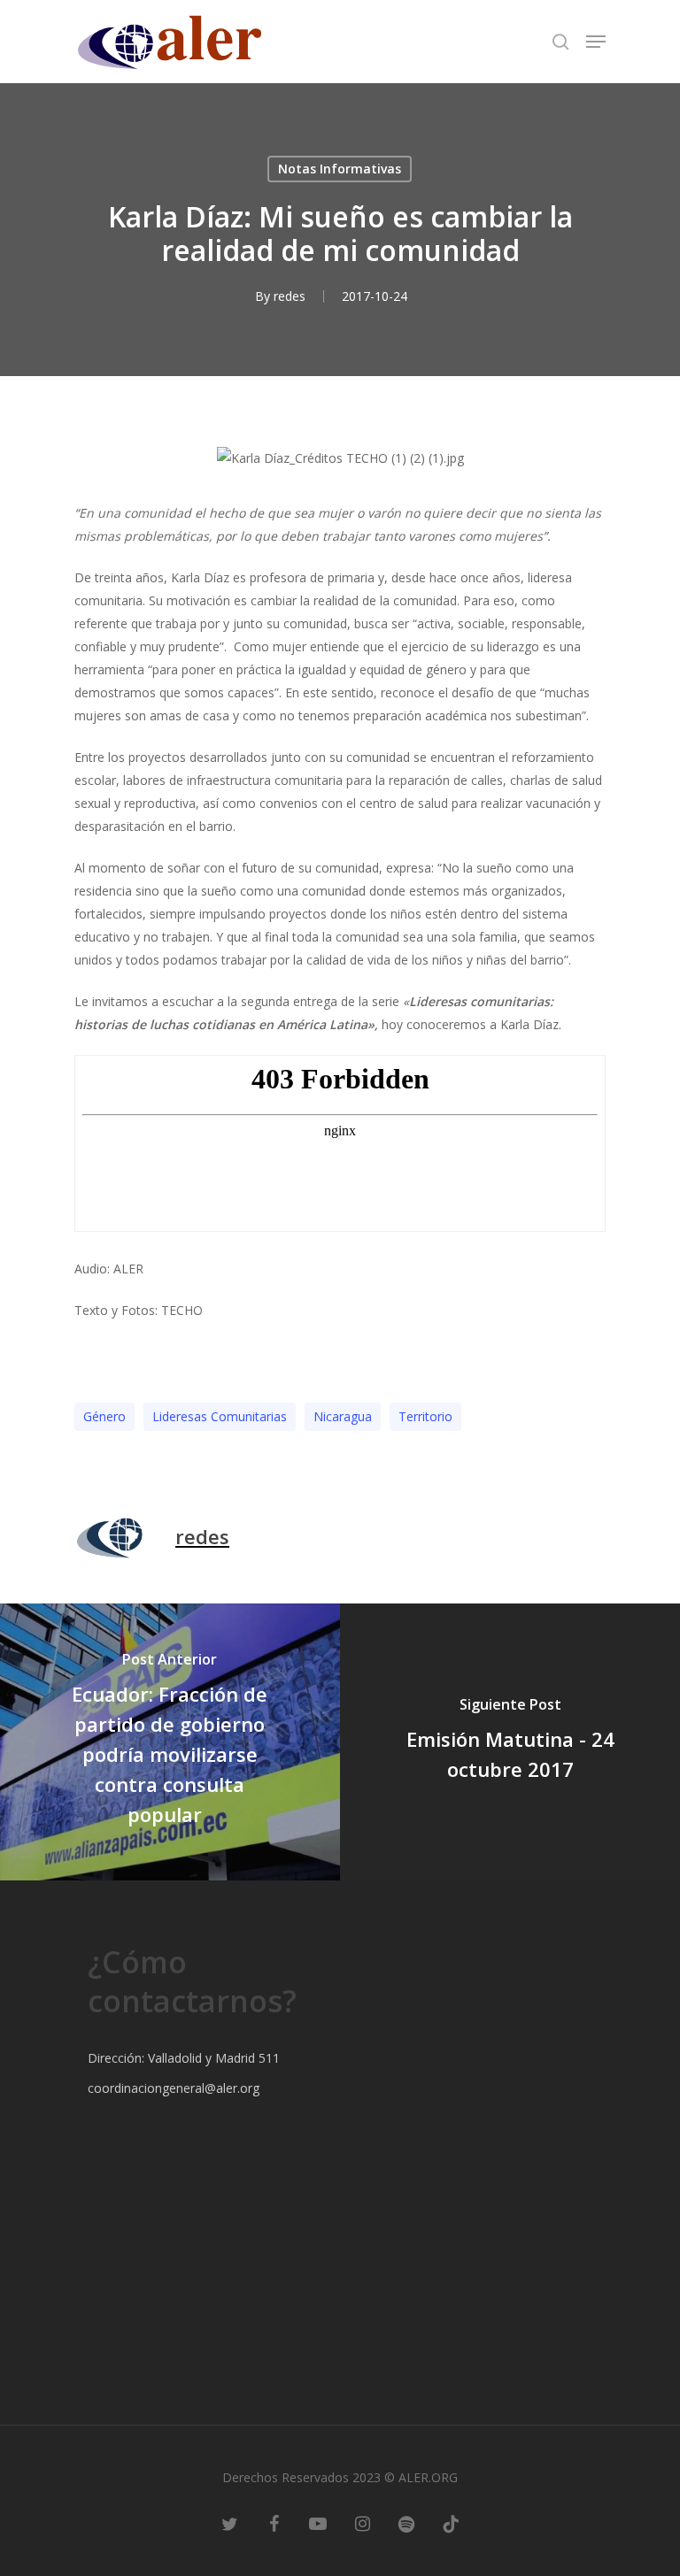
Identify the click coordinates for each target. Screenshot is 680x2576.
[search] (560, 42)
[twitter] (229, 2523)
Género (104, 1416)
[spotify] (406, 2523)
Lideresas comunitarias (220, 1416)
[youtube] (318, 2523)
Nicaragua (343, 1416)
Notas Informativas (340, 169)
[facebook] (274, 2523)
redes (290, 296)
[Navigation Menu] (596, 42)
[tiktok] (451, 2523)
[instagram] (362, 2523)
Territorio (425, 1416)
